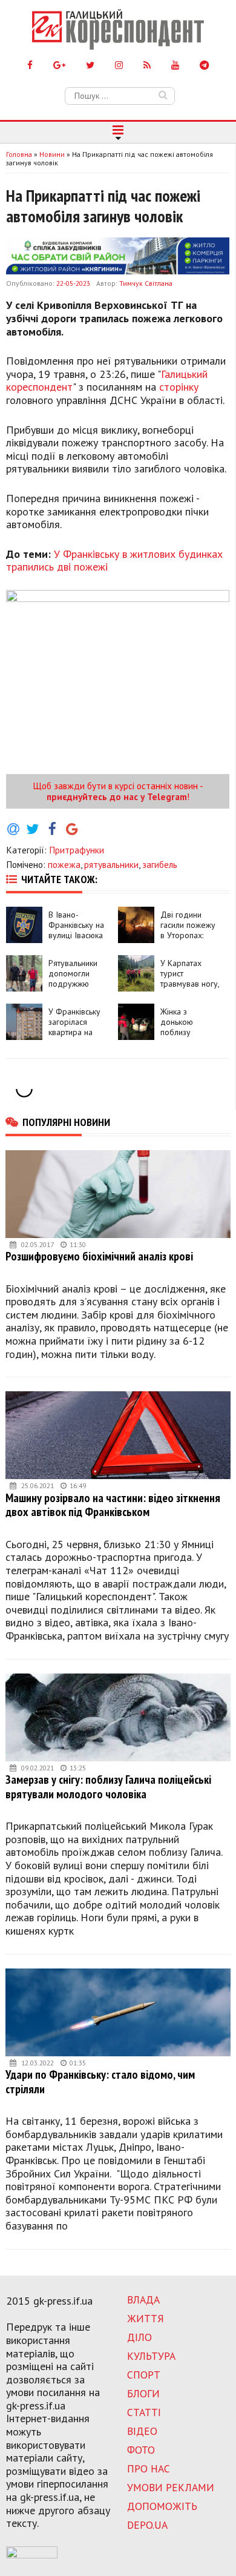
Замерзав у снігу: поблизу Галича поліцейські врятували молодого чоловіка (108, 1786)
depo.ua (147, 2525)
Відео (142, 2431)
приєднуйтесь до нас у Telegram (117, 796)
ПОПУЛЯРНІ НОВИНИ (66, 1122)
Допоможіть (162, 2506)
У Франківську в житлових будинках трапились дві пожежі (114, 561)
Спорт (144, 2375)
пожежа (64, 864)
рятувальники (111, 864)
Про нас (149, 2468)
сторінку (179, 387)
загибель (160, 864)
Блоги (143, 2393)
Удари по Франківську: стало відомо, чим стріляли (100, 2081)
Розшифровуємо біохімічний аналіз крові (99, 1256)
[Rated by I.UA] (32, 2555)
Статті (144, 2412)
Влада (143, 2300)
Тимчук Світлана (146, 283)
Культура (151, 2356)
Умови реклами (171, 2487)
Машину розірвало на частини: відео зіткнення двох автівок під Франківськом (113, 1505)
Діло (139, 2337)
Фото (141, 2450)
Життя (146, 2318)
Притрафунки (77, 850)
